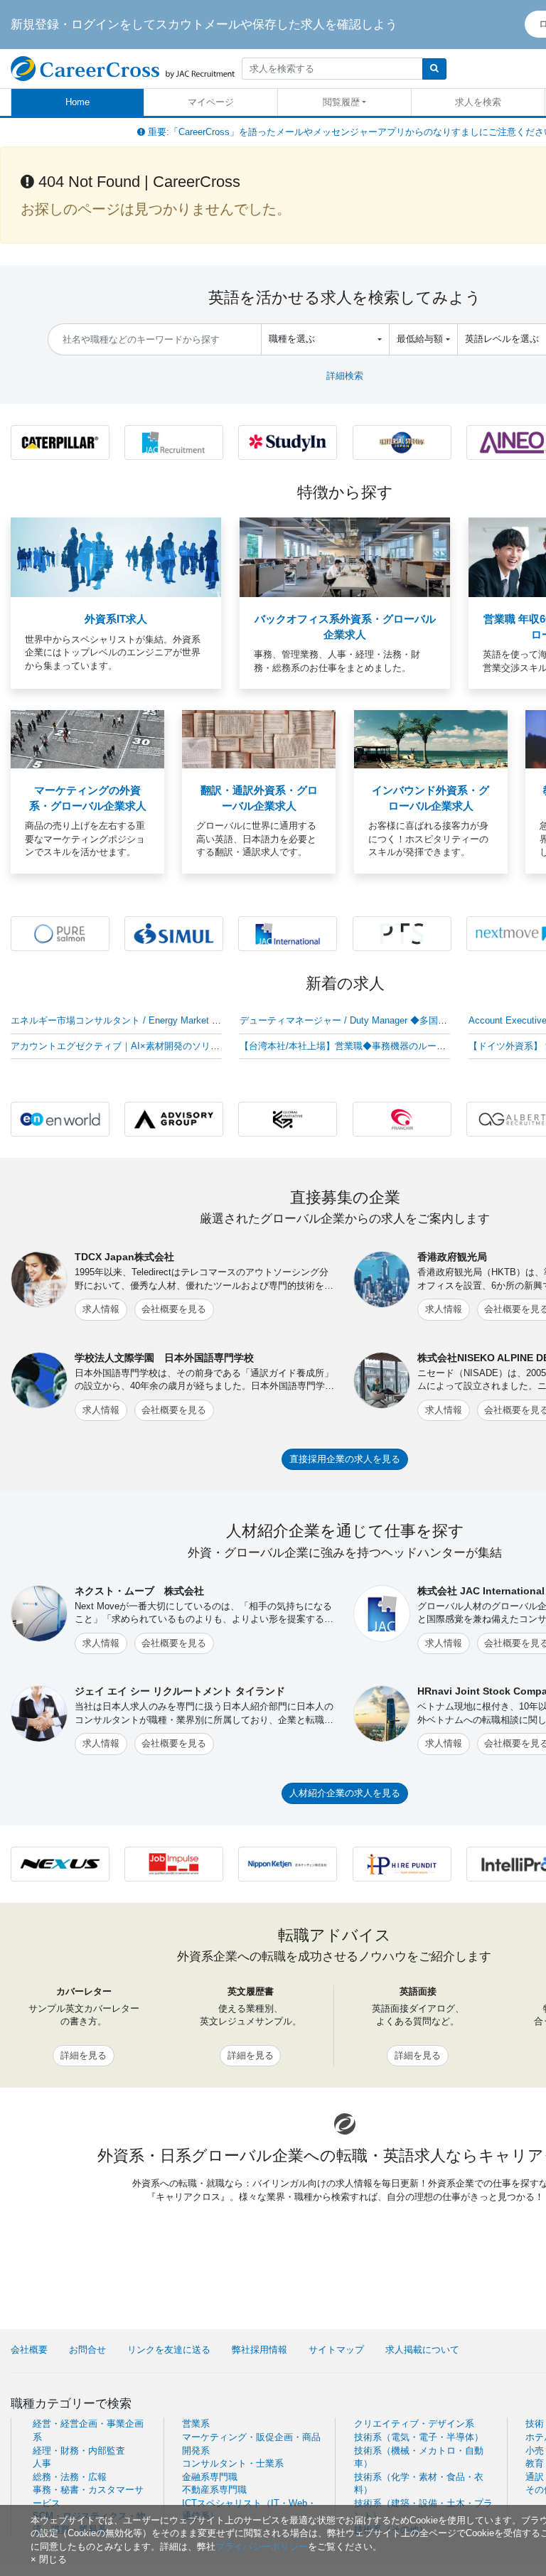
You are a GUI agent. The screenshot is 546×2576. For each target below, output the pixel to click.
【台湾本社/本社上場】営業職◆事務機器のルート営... (352, 1046)
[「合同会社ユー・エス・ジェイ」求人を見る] (402, 442)
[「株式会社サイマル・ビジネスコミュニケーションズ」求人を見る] (174, 933)
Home (77, 102)
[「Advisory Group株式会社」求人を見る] (174, 1118)
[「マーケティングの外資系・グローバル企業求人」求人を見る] (87, 739)
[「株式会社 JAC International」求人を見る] (288, 933)
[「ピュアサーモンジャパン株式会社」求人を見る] (60, 933)
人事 (42, 2463)
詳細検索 (345, 376)
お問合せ (87, 2350)
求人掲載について (422, 2350)
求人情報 (101, 1309)
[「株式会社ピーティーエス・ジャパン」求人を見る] (402, 933)
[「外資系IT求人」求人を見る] (116, 557)
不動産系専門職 (214, 2490)
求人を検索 (478, 102)
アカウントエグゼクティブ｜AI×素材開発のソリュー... (124, 1046)
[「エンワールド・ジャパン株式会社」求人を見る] (60, 1118)
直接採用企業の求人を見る (345, 1459)
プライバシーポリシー (262, 2547)
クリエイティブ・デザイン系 (414, 2424)
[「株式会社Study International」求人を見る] (288, 442)
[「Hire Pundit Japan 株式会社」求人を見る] (402, 1863)
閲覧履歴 (341, 102)
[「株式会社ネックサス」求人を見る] (60, 1863)
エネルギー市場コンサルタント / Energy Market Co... (121, 1020)
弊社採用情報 (259, 2350)
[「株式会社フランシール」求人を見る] (402, 1118)
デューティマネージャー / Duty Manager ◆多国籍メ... (352, 1020)
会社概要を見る (174, 1309)
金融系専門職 (210, 2477)
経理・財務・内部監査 (79, 2451)
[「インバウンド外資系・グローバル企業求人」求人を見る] (431, 739)
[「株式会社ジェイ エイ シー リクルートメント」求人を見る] (174, 442)
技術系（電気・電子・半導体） (419, 2437)
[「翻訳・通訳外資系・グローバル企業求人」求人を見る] (259, 739)
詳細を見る (84, 2055)
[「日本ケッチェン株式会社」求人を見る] (288, 1863)
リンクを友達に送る (169, 2350)
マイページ (211, 102)
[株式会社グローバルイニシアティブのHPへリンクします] (288, 1118)
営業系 (196, 2424)
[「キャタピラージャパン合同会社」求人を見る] (60, 442)
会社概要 (29, 2350)
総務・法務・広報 (70, 2477)
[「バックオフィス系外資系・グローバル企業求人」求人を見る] (345, 557)
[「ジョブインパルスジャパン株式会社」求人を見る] (174, 1863)
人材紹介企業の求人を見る (345, 1793)
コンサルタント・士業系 (233, 2463)
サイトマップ (336, 2350)
